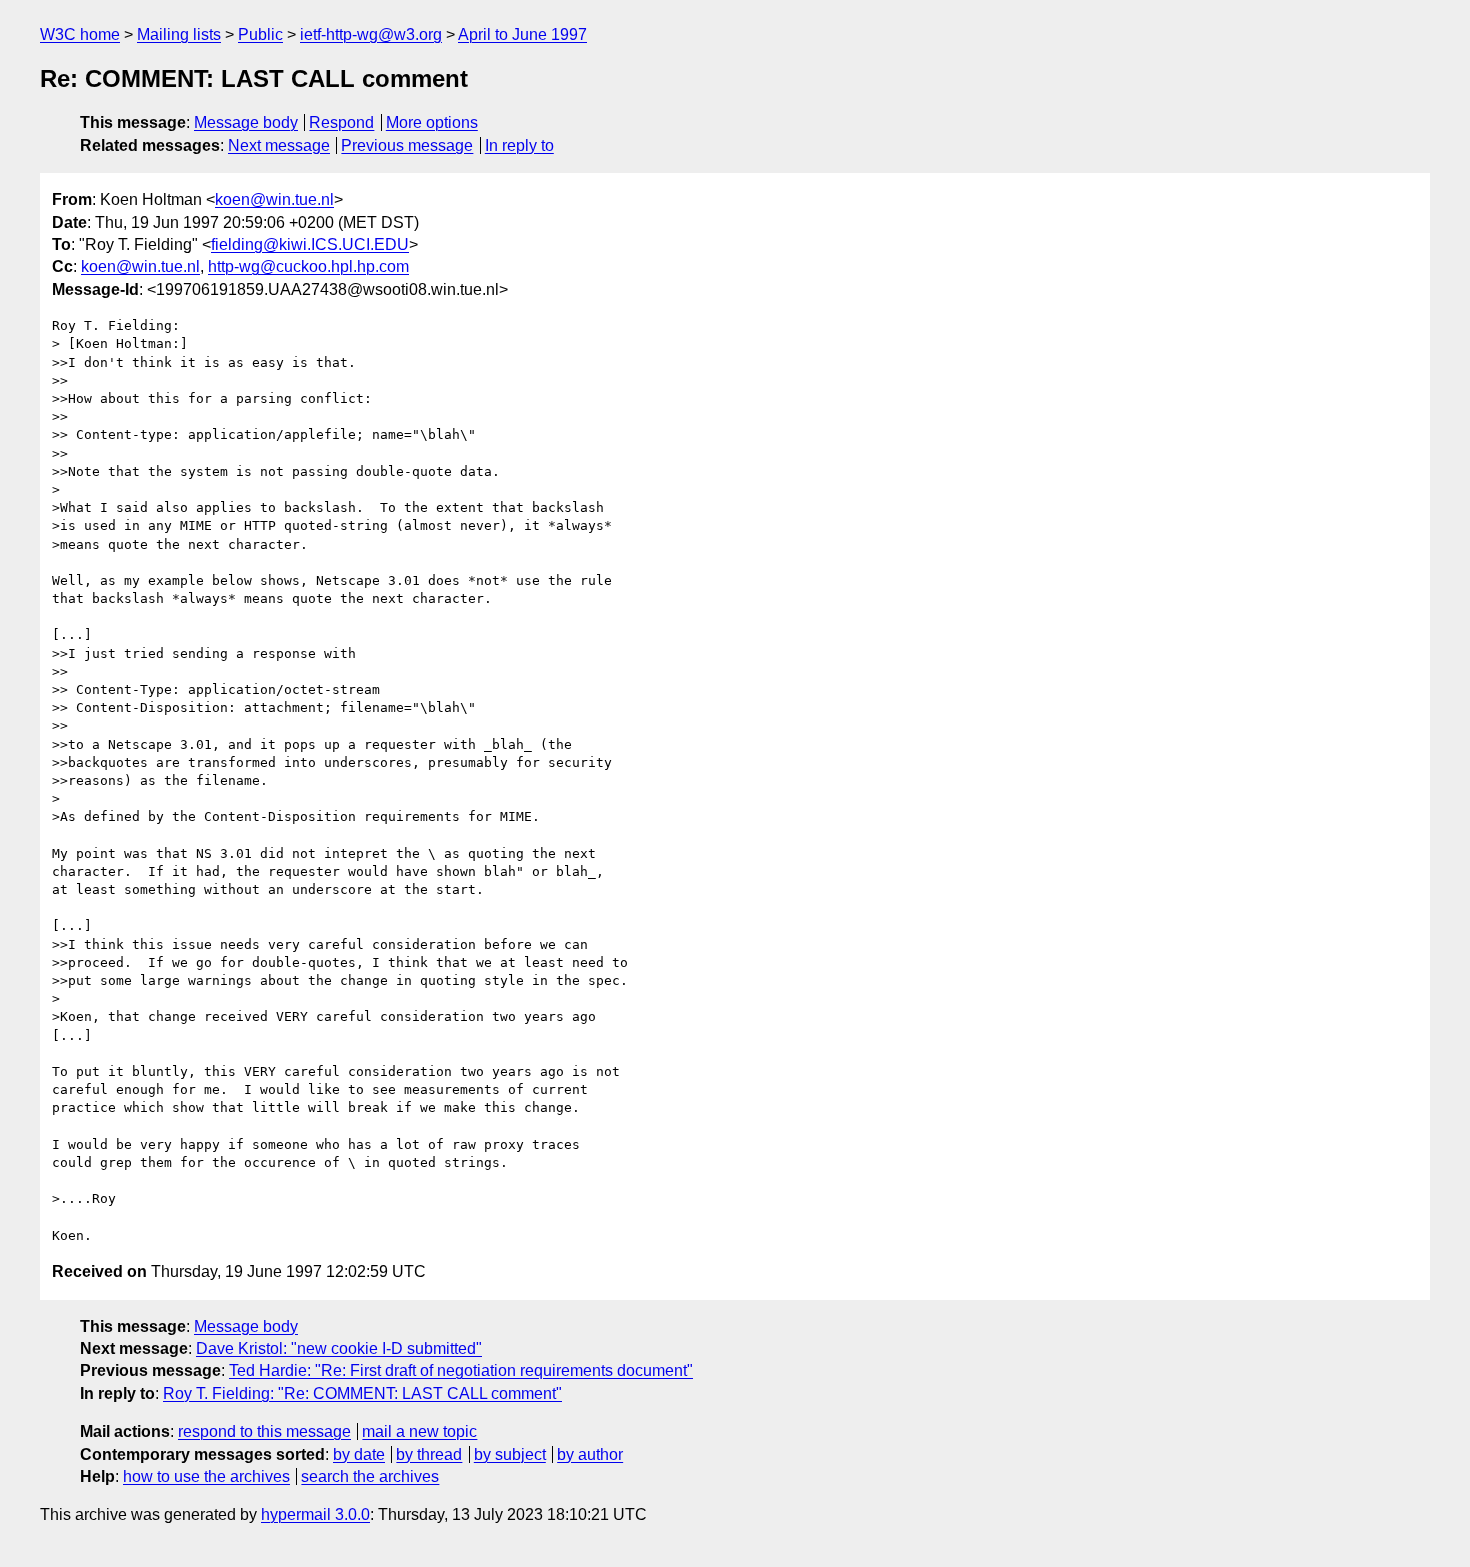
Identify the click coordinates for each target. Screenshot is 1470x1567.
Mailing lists (179, 34)
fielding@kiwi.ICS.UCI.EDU (310, 244)
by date (359, 1454)
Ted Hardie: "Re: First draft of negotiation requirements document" (461, 1370)
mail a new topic (419, 1431)
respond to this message (264, 1431)
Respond (341, 122)
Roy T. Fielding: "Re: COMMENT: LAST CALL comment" (362, 1393)
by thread (429, 1454)
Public (260, 34)
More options (432, 122)
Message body (246, 122)
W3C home (80, 34)
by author (590, 1454)
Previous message (407, 145)
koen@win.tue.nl (274, 199)
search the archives (370, 1476)
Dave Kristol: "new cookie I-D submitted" (339, 1348)
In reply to (519, 145)
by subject (510, 1454)
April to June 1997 (522, 34)
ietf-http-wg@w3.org (371, 34)
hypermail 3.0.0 (315, 1514)
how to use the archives (206, 1476)
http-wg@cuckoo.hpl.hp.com (308, 266)
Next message (279, 145)
